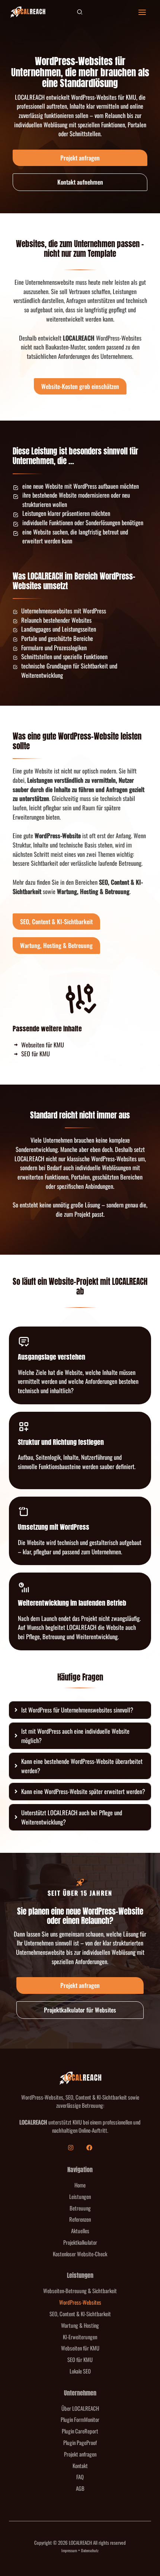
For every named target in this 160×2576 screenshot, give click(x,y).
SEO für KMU (80, 2359)
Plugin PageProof (80, 2442)
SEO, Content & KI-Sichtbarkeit (80, 2314)
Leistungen (80, 2196)
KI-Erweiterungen (80, 2337)
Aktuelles (80, 2231)
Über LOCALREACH (80, 2408)
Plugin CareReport (80, 2431)
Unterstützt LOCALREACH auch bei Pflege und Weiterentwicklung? (72, 1817)
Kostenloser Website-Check (80, 2254)
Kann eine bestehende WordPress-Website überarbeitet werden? (82, 1766)
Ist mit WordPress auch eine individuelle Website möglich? (75, 1736)
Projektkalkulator (80, 2242)
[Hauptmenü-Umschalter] (142, 12)
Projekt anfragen (80, 2454)
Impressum (69, 2550)
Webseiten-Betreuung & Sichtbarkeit (80, 2291)
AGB (80, 2488)
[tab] (80, 1710)
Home (80, 2185)
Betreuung (80, 2208)
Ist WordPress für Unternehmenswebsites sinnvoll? (77, 1710)
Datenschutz (90, 2550)
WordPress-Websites (80, 2302)
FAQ (80, 2477)
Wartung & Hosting (80, 2325)
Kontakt (80, 2465)
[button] (80, 12)
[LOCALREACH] (28, 12)
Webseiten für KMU (80, 2348)
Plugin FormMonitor (80, 2419)
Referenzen (80, 2219)
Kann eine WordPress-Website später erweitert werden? (83, 1791)
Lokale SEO (80, 2371)
